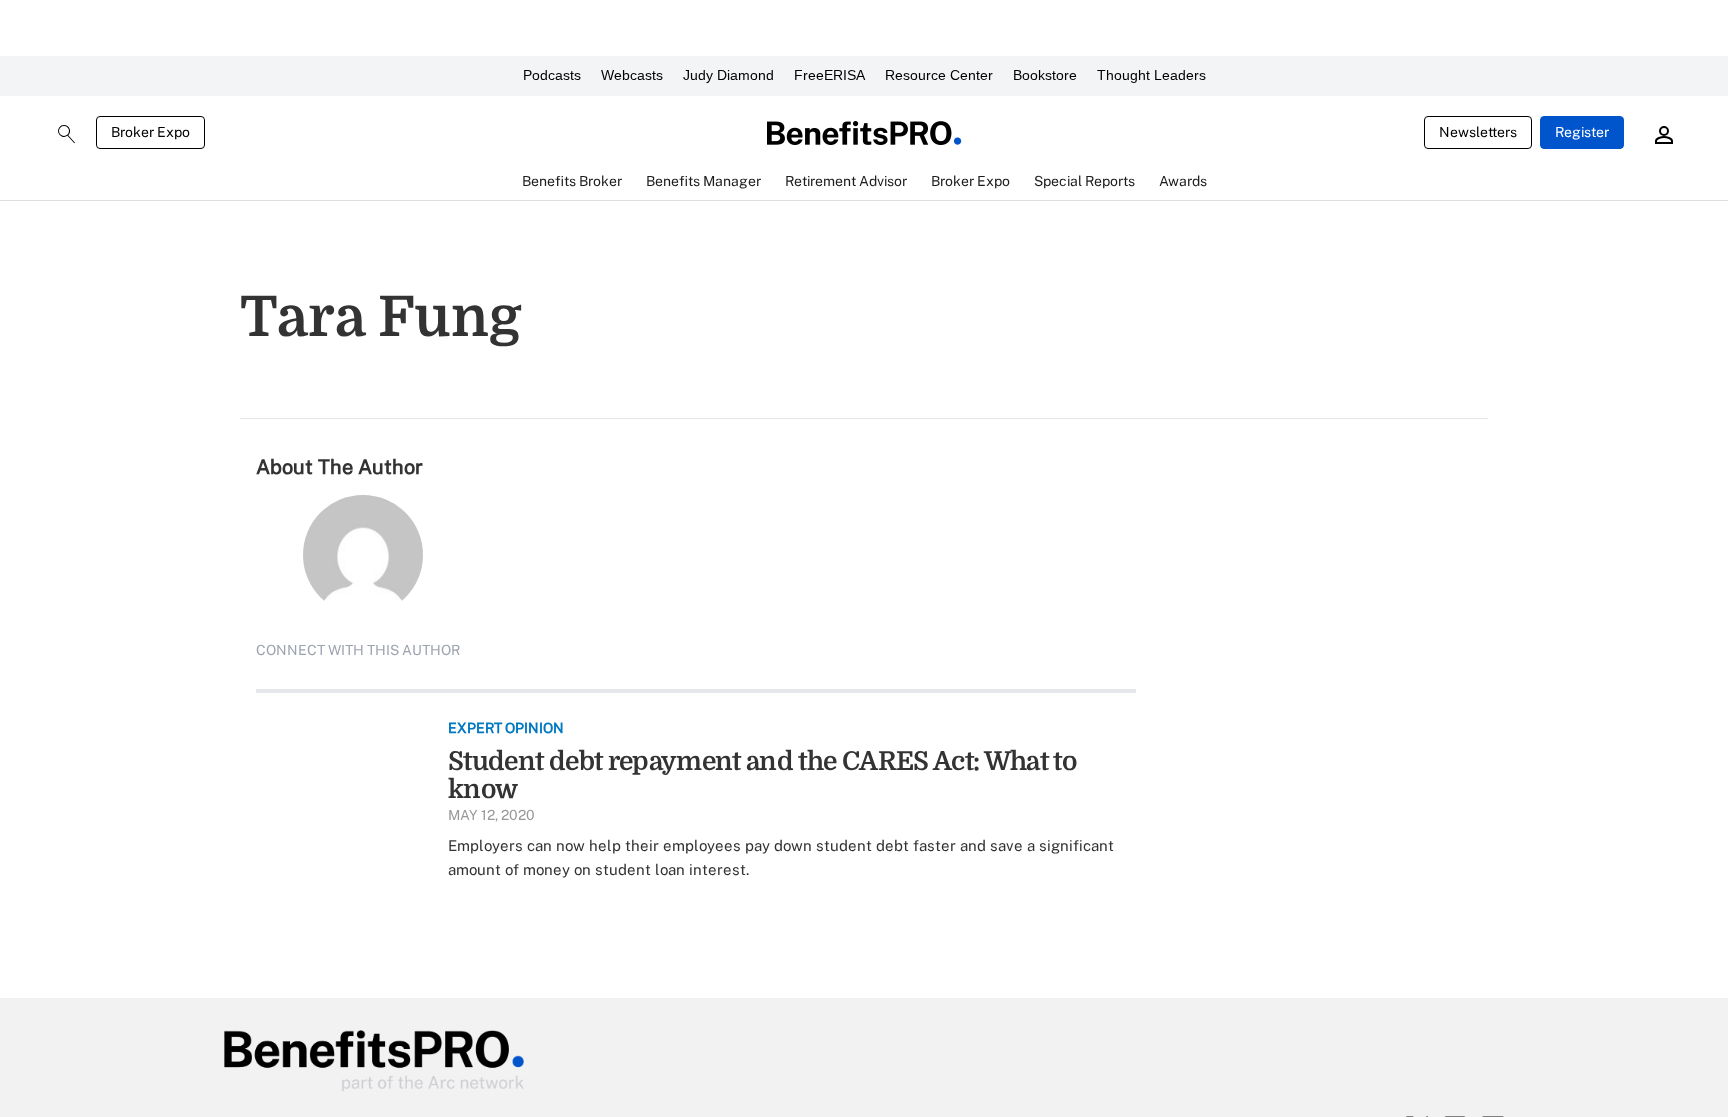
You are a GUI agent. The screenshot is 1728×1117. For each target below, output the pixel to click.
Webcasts (632, 75)
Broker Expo (150, 132)
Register (1582, 132)
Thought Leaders (1151, 75)
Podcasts (552, 75)
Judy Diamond (728, 75)
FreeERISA (829, 75)
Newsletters (1478, 132)
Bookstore (1045, 75)
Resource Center (939, 75)
